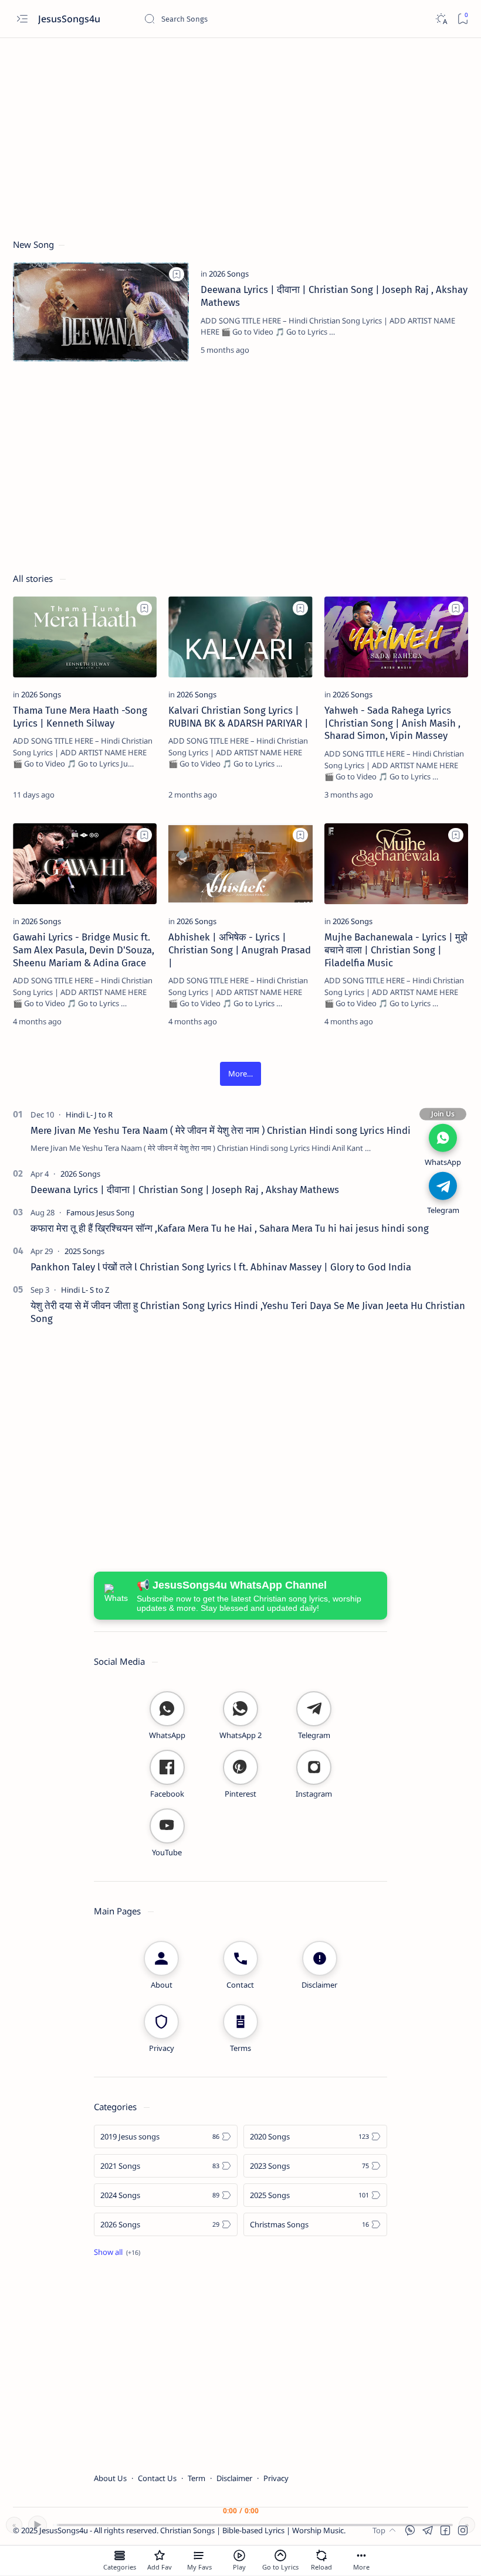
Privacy (276, 2478)
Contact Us (157, 2478)
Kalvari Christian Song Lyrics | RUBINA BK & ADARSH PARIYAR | (238, 717)
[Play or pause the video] (239, 2555)
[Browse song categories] (120, 2555)
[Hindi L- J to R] (89, 1115)
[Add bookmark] (177, 274)
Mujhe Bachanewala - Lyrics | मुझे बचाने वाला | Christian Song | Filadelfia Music (396, 950)
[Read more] (449, 350)
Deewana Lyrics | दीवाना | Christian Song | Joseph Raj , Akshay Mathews (185, 1190)
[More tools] (361, 2555)
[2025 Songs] (84, 1251)
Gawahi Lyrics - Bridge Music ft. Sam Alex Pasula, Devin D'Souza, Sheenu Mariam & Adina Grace (84, 950)
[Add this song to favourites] (160, 2555)
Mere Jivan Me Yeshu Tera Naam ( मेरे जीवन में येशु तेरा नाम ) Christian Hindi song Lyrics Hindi (221, 1130)
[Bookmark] (463, 19)
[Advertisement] (240, 133)
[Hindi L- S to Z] (85, 1290)
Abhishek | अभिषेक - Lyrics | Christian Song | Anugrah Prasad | (240, 950)
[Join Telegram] (443, 1185)
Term (197, 2478)
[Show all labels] (117, 2252)
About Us (110, 2478)
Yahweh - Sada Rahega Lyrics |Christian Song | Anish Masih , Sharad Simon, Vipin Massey (392, 723)
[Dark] (441, 19)
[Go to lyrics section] (280, 2555)
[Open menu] (22, 19)
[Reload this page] (321, 2555)
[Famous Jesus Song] (100, 1212)
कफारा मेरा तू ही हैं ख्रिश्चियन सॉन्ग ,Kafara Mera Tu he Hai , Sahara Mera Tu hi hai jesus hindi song (230, 1228)
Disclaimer (234, 2478)
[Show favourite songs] (199, 2555)
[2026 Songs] (229, 274)
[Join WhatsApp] (443, 1137)
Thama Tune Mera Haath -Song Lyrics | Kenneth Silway (80, 717)
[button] (240, 1074)
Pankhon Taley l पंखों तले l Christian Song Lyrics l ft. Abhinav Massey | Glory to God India (221, 1267)
